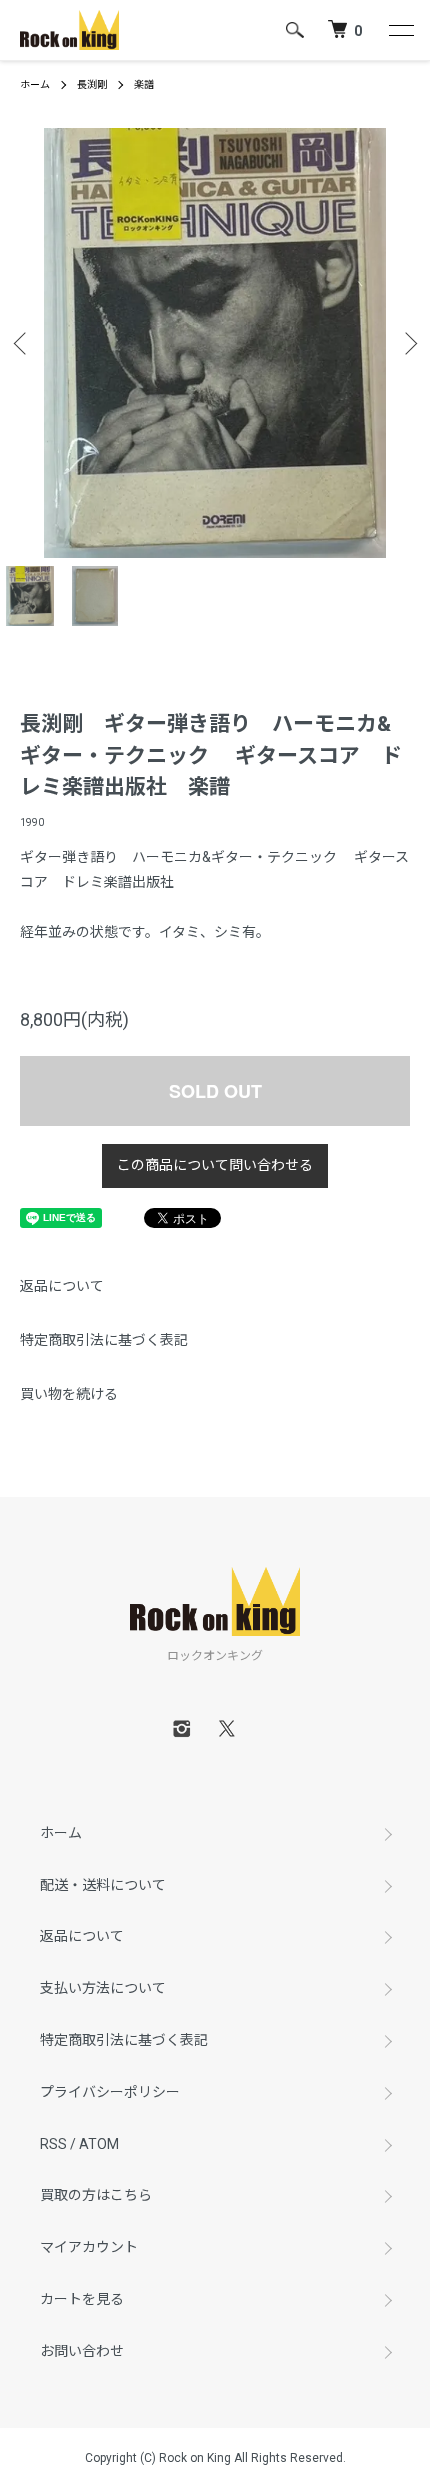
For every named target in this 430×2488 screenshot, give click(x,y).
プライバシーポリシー (110, 2092)
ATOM (99, 2144)
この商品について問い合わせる (215, 1165)
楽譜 (144, 84)
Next (407, 343)
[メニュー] (400, 30)
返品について (62, 1286)
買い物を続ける (69, 1394)
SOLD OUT (215, 1091)
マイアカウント (89, 2247)
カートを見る (82, 2299)
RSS (53, 2144)
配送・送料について (103, 1885)
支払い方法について (103, 1988)
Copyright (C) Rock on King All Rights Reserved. (215, 2458)
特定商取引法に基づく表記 (104, 1340)
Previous (22, 343)
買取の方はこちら (96, 2195)
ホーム (35, 84)
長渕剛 (92, 84)
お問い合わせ (82, 2351)
